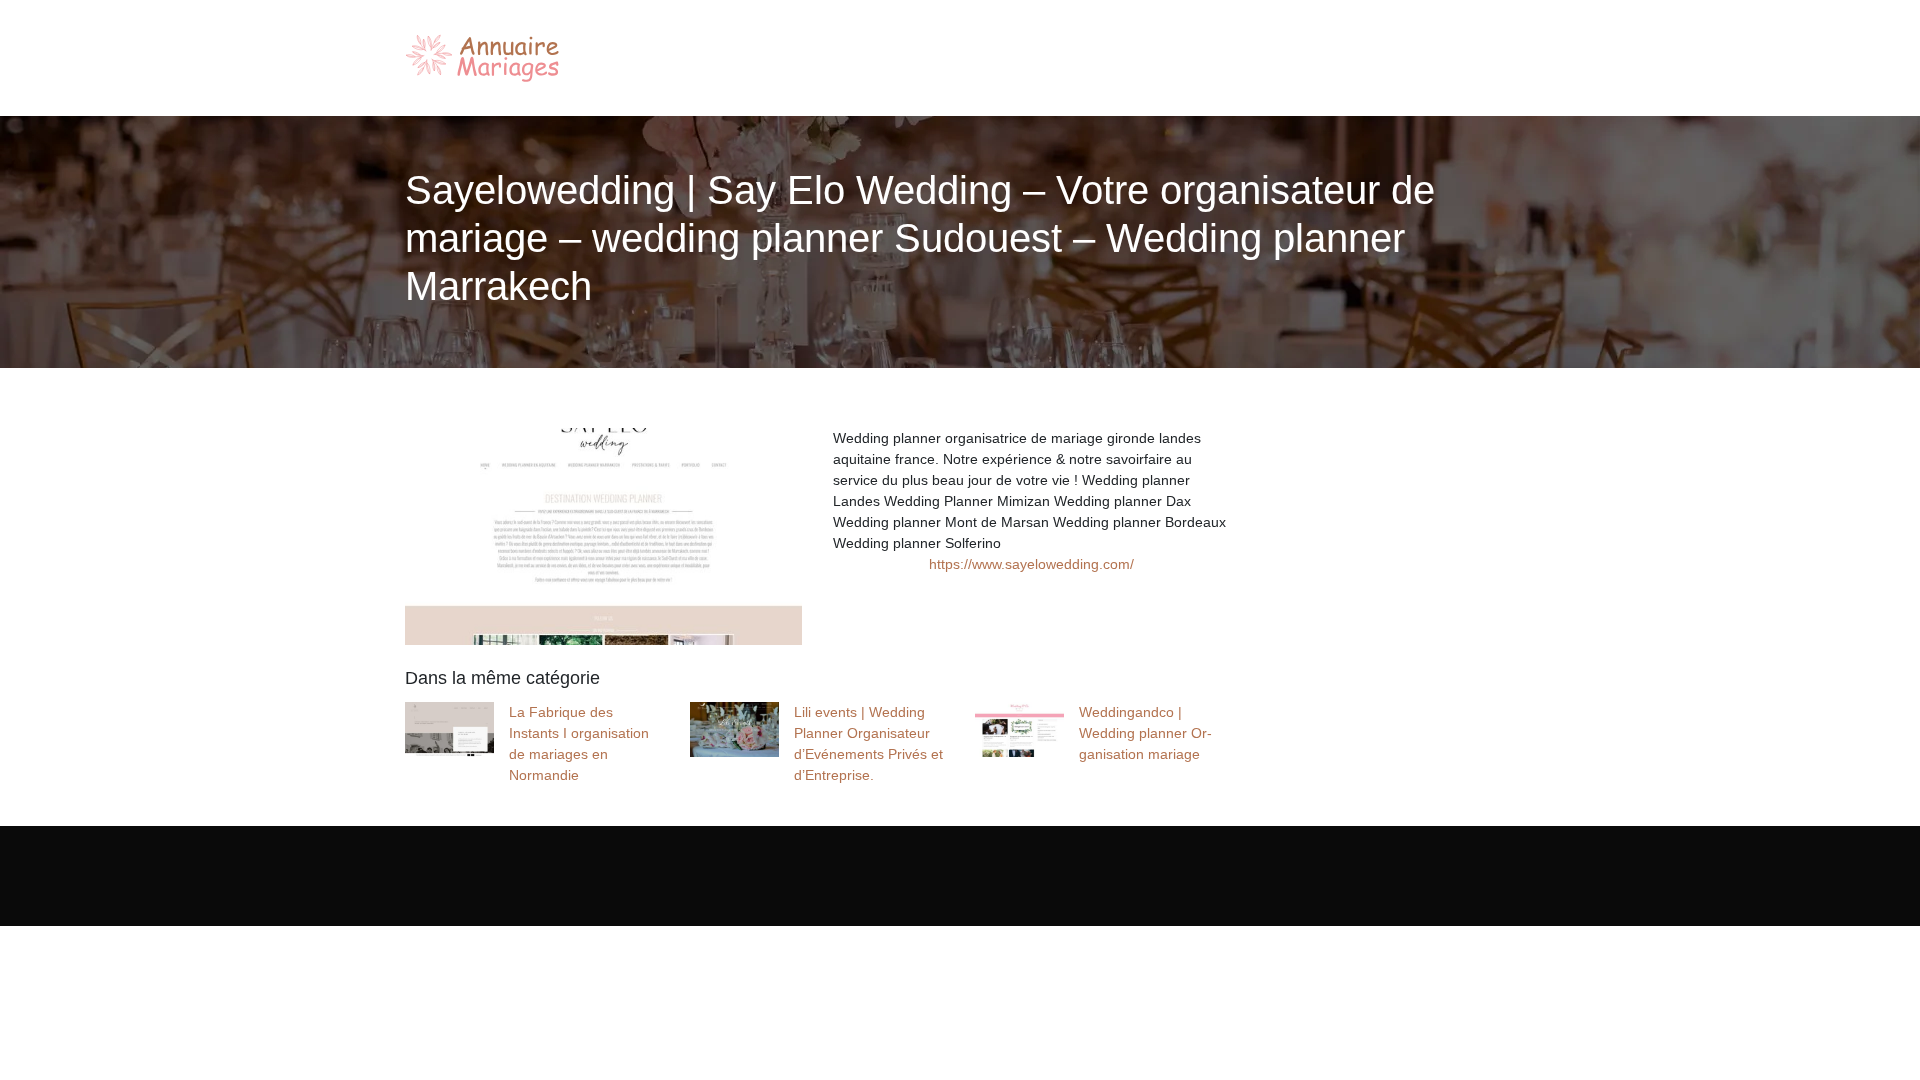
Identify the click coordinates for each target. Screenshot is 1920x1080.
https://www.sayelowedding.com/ (1031, 564)
